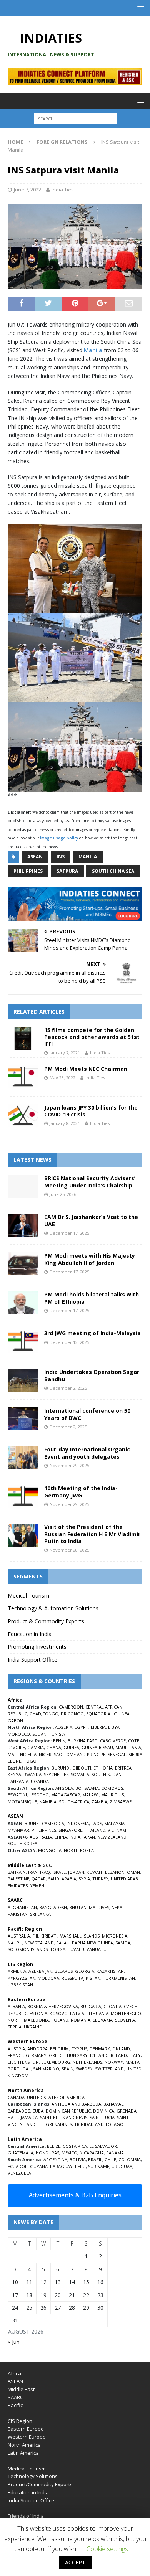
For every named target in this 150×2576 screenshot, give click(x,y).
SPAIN (67, 2069)
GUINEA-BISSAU (97, 1747)
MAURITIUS (112, 1795)
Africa (14, 2373)
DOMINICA (104, 2111)
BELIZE (54, 2146)
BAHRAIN (17, 1872)
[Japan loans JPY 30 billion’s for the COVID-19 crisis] (23, 1116)
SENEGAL (117, 1754)
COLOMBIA (130, 2160)
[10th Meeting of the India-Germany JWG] (23, 1496)
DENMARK (100, 2049)
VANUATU (97, 1949)
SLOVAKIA (103, 2020)
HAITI (13, 2117)
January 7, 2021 (65, 1053)
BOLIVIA (78, 2160)
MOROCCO (19, 1734)
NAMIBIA (48, 1802)
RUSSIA (69, 1978)
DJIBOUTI (82, 1768)
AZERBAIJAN (40, 1971)
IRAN (33, 1872)
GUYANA (39, 2166)
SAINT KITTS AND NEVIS (64, 2117)
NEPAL (118, 1907)
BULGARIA (91, 2006)
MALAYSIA (114, 1823)
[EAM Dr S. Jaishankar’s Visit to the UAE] (23, 1225)
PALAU (63, 1943)
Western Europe (27, 2437)
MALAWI (91, 1795)
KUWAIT (95, 1872)
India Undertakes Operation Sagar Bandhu (92, 1375)
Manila (93, 350)
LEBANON (115, 1872)
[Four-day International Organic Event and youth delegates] (23, 1458)
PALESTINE (18, 1879)
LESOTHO (39, 1795)
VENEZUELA (19, 2173)
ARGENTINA (55, 2160)
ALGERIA (64, 1727)
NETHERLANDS (87, 2062)
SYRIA (84, 1879)
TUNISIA (57, 1734)
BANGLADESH (53, 1907)
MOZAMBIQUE (22, 1802)
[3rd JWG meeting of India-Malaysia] (23, 1341)
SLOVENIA (125, 2020)
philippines (28, 871)
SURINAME (99, 2166)
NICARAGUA (92, 2153)
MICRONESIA (115, 1936)
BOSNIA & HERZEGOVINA (53, 2006)
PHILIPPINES (44, 1830)
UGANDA (40, 1781)
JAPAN (89, 1837)
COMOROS (112, 1788)
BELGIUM (59, 2049)
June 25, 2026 (63, 1194)
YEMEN (37, 1886)
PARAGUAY (61, 2166)
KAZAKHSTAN (110, 1971)
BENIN (59, 1741)
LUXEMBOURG (56, 2062)
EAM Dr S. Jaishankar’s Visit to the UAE (91, 1220)
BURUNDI (61, 1768)
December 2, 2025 (68, 1388)
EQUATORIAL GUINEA (108, 1714)
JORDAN (76, 1872)
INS (61, 857)
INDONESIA (78, 1823)
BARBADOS (19, 2111)
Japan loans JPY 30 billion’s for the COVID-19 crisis (91, 1111)
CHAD (35, 1714)
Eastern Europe (26, 2429)
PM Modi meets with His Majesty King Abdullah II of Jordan (90, 1259)
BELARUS (64, 1971)
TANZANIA (18, 1781)
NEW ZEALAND (112, 1837)
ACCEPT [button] (75, 2562)
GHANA (54, 1747)
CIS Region (20, 2421)
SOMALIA (80, 1774)
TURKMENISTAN (119, 1978)
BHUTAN (78, 1907)
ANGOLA (64, 1788)
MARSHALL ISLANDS (80, 1936)
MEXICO (69, 2153)
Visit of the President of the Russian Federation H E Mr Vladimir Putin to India (92, 1534)
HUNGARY (77, 2055)
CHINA (61, 1837)
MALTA (132, 2062)
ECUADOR (18, 2166)
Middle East (21, 2389)
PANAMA (115, 2153)
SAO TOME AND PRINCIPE (80, 1754)
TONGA (58, 1949)
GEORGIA (85, 1971)
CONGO (50, 1714)
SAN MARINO (46, 2069)
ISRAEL (59, 1872)
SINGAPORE (70, 1830)
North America (24, 2445)
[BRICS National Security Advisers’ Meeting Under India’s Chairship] (23, 1186)
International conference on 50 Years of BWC (87, 1414)
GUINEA (71, 1747)
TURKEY (100, 1879)
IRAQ (45, 1872)
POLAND (60, 2020)
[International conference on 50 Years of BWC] (23, 1419)
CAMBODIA (53, 1823)
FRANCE (16, 2055)
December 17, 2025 (69, 1233)
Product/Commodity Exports (40, 2484)
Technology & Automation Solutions (53, 1608)
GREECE (57, 2055)
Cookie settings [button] (107, 2549)
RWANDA (32, 1774)
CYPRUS (79, 2049)
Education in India (30, 1634)
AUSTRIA (16, 2049)
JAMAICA (29, 2117)
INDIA (75, 1837)
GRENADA (127, 2111)
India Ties (63, 190)
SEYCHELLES (56, 1774)
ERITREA (123, 1768)
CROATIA (112, 2006)
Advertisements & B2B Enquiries (75, 2195)
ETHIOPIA (103, 1768)
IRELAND (118, 2055)
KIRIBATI (49, 1936)
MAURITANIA (128, 1747)
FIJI (35, 1936)
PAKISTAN (18, 1914)
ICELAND (99, 2055)
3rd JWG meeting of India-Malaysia (92, 1333)
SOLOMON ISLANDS (28, 1949)
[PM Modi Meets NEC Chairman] (23, 1077)
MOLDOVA (48, 1978)
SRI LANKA (40, 1914)
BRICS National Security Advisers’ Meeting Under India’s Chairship (90, 1182)
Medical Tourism (28, 1596)
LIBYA (114, 1727)
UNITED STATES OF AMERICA (56, 2097)
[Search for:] (75, 119)
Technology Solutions (33, 2476)
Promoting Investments (37, 1647)
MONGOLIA (50, 1850)
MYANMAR (18, 1830)
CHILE (110, 2160)
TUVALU (76, 1949)
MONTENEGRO (126, 2013)
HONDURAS (47, 2153)
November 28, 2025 (69, 1550)
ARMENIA (17, 1971)
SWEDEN (84, 2069)
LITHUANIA (97, 2013)
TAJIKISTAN (89, 1978)
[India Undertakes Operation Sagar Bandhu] (23, 1380)
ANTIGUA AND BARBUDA (76, 2104)
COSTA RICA (75, 2146)
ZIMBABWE (121, 1802)
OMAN (133, 1872)
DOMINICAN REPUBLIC (68, 2111)
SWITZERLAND (109, 2069)
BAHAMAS (113, 2104)
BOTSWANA (87, 1788)
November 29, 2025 (69, 1465)
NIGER (45, 1754)
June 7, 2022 (27, 190)
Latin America (23, 2453)
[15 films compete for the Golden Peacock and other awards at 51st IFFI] (23, 1038)
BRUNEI (32, 1823)
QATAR (39, 1879)
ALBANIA (16, 2006)
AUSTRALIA (41, 1837)
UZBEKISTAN (20, 1985)
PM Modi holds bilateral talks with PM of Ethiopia (92, 1298)
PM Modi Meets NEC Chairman (86, 1069)
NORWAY (114, 2062)
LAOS (97, 1823)
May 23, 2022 (62, 1078)
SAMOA (123, 1943)
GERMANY (36, 2055)
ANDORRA (37, 2049)
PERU (80, 2166)
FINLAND (121, 2049)
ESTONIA (38, 2013)
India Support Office (32, 1660)
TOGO (30, 1761)
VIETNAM (117, 1830)
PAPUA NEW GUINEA (92, 1943)
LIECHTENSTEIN (23, 2062)
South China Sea (113, 871)
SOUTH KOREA (22, 1843)
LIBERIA (98, 1727)
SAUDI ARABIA (62, 1879)
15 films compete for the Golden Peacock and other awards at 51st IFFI (92, 1037)
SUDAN (39, 1734)
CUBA (38, 2111)
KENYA (14, 1774)
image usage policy (59, 838)
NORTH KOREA (79, 1850)
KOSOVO (59, 2013)
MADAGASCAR (66, 1795)
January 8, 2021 (65, 1123)
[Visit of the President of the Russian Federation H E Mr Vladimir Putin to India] (23, 1535)
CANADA (16, 2097)
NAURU (15, 1943)
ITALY (135, 2055)
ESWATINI (17, 1795)
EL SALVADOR (103, 2146)
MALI (13, 1754)
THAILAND (95, 1830)
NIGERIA (28, 1754)
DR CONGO (72, 1714)
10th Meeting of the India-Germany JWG (81, 1492)
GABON (15, 1721)
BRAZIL (95, 2160)
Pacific (15, 2405)
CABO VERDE (113, 1741)
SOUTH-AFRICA (74, 1802)
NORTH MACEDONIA (28, 2020)
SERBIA (15, 2027)
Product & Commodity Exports (46, 1621)
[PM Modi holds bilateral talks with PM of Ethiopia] (23, 1303)
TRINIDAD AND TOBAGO (99, 2124)
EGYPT (82, 1727)
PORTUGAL (19, 2069)
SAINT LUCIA (102, 2117)
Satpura (67, 871)
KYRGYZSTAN (22, 1978)
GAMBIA (36, 1747)
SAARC (15, 2397)
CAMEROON (71, 1707)
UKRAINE (33, 2027)
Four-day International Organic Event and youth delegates (87, 1453)
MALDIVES (99, 1907)
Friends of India (26, 2516)
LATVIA (77, 2013)
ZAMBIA (99, 1802)
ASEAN (35, 857)
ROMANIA (81, 2020)
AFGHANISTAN (22, 1907)
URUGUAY (122, 2166)
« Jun (14, 2342)
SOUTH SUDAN (107, 1774)
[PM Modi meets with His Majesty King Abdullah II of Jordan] (23, 1264)
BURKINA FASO (83, 1741)
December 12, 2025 (69, 1342)
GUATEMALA (21, 2153)
